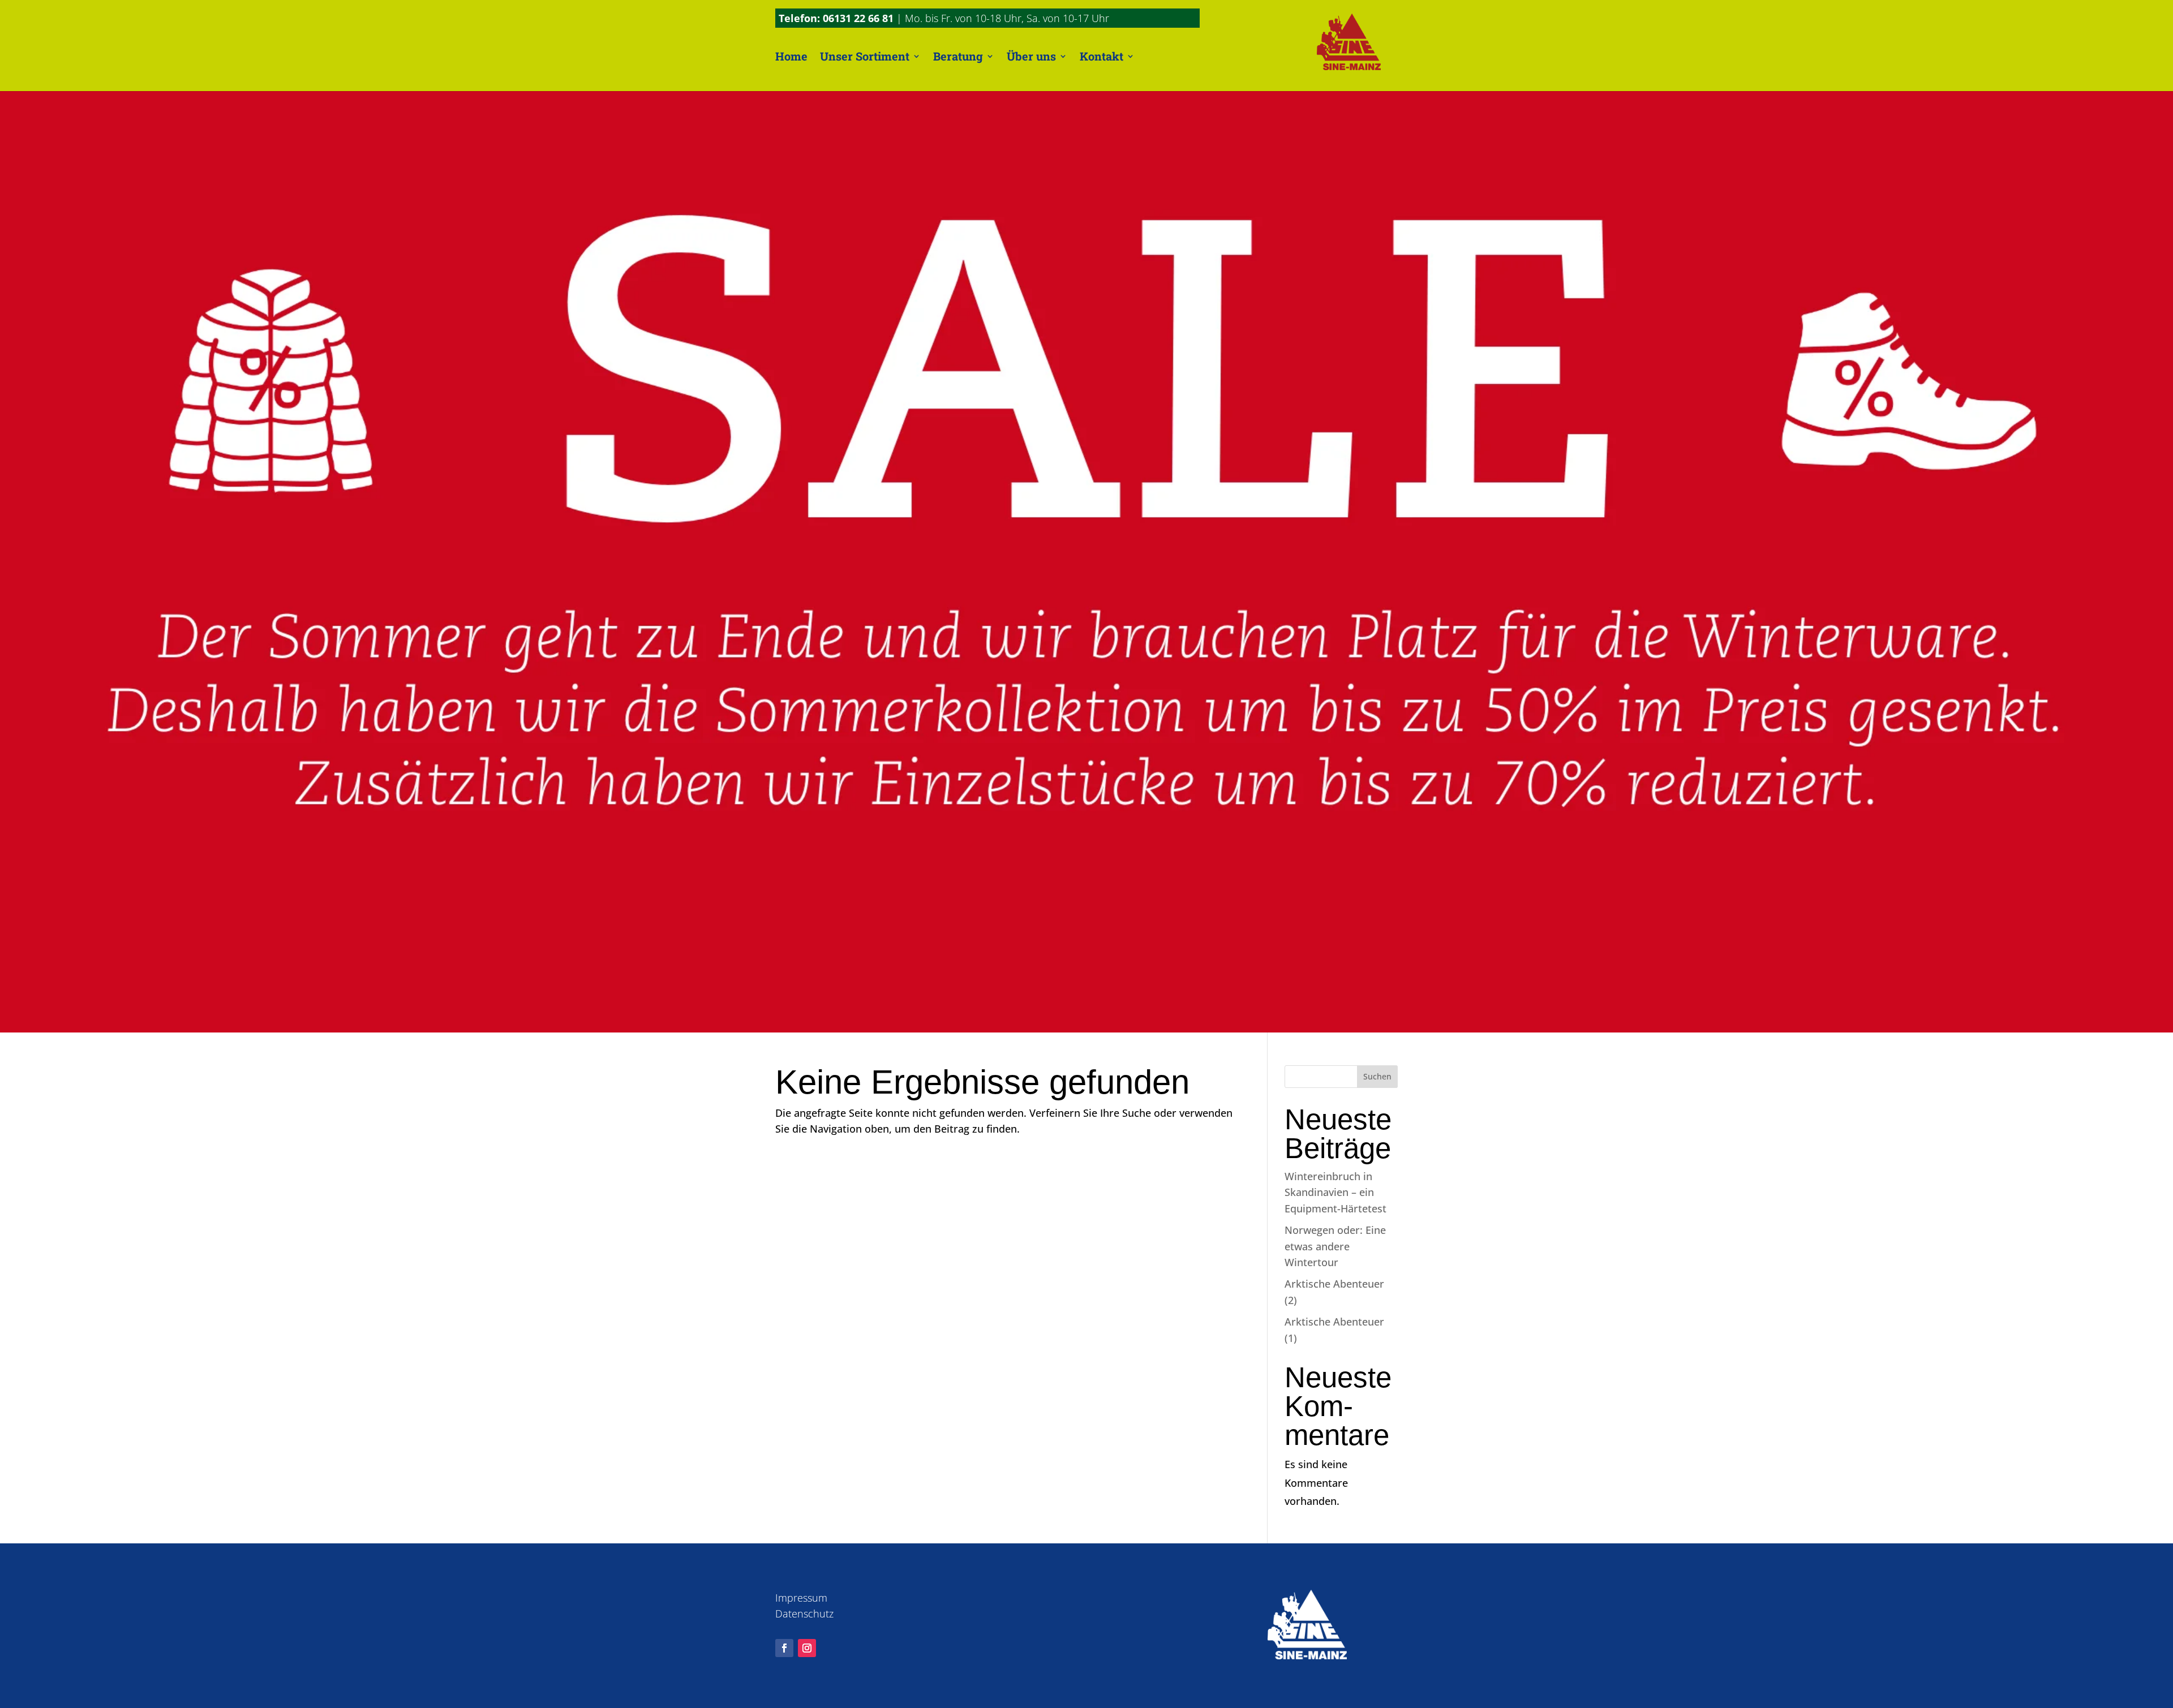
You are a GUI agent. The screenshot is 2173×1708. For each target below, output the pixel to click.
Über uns (1031, 56)
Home (791, 56)
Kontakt (1101, 56)
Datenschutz (804, 1614)
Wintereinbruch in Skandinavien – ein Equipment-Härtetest (1335, 1193)
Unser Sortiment (865, 56)
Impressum (801, 1598)
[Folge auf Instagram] (807, 1648)
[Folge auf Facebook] (784, 1648)
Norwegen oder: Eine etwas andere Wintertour (1335, 1246)
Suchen (1377, 1076)
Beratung (958, 56)
